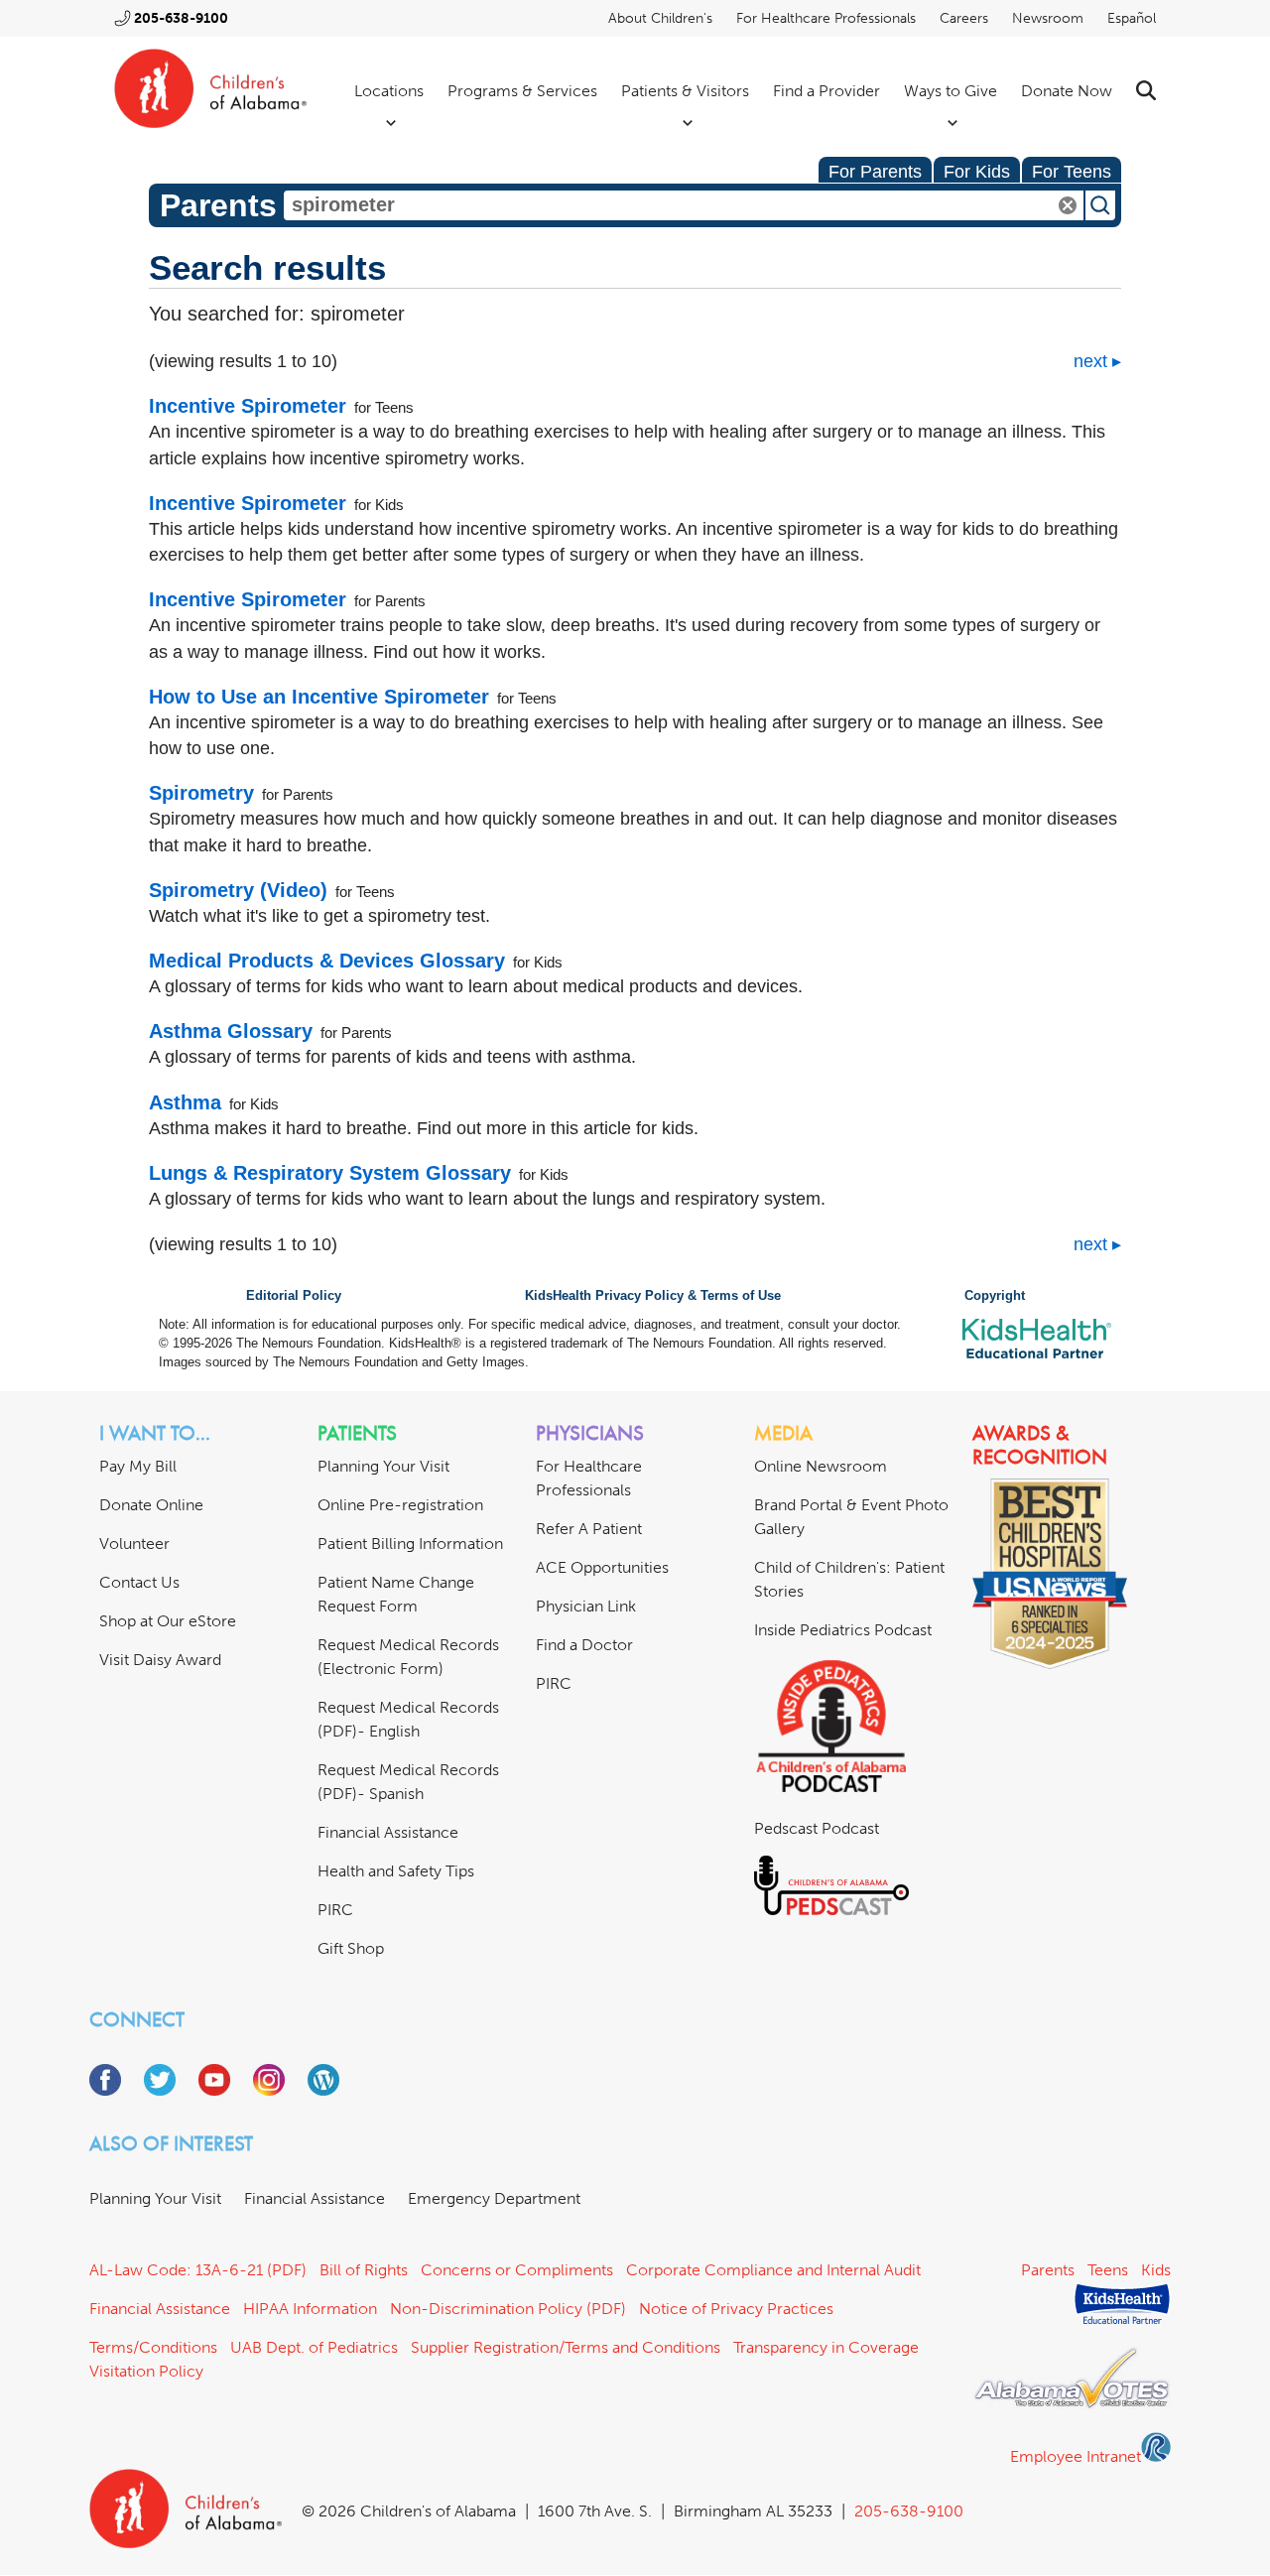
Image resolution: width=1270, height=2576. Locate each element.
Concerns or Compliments (517, 2270)
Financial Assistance (388, 1832)
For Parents (875, 172)
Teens (1108, 2270)
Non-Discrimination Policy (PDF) (508, 2309)
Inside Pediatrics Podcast (843, 1630)
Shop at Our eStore (168, 1621)
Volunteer (134, 1544)
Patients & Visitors (685, 91)
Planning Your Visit (383, 1466)
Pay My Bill (138, 1466)
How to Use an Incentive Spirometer (319, 697)
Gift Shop (351, 1948)
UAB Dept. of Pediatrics (314, 2347)
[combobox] (684, 205)
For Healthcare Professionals (826, 18)
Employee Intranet (1076, 2456)
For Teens (1072, 172)
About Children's (660, 18)
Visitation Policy (146, 2371)
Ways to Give (951, 91)
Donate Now (1067, 91)
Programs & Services (522, 91)
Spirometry (201, 793)
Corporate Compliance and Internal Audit (773, 2270)
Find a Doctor (584, 1645)
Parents (1048, 2270)
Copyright (995, 1296)
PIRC (335, 1910)
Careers (964, 18)
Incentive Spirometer (248, 406)
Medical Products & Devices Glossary (327, 961)
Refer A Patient (589, 1529)
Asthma (185, 1102)
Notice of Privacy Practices (736, 2309)
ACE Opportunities (602, 1567)
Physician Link (586, 1606)
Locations (389, 91)
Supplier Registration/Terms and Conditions (566, 2347)
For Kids (977, 172)
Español (1132, 18)
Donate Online (151, 1505)
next (1090, 361)
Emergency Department (494, 2198)
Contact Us (139, 1582)
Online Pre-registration (400, 1505)
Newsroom (1048, 18)
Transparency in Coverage (826, 2347)
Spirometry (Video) (238, 890)
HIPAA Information (310, 2309)
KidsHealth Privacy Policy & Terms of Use (653, 1296)
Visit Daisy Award (160, 1660)
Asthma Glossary (231, 1031)
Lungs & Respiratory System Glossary (330, 1173)
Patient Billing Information (410, 1544)
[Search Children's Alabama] (1146, 91)
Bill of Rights (364, 2270)
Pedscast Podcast (817, 1828)
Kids (1156, 2270)
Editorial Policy (294, 1296)
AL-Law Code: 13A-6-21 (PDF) (198, 2270)
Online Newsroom (821, 1466)
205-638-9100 (181, 18)
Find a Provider (826, 91)
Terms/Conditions (153, 2347)
